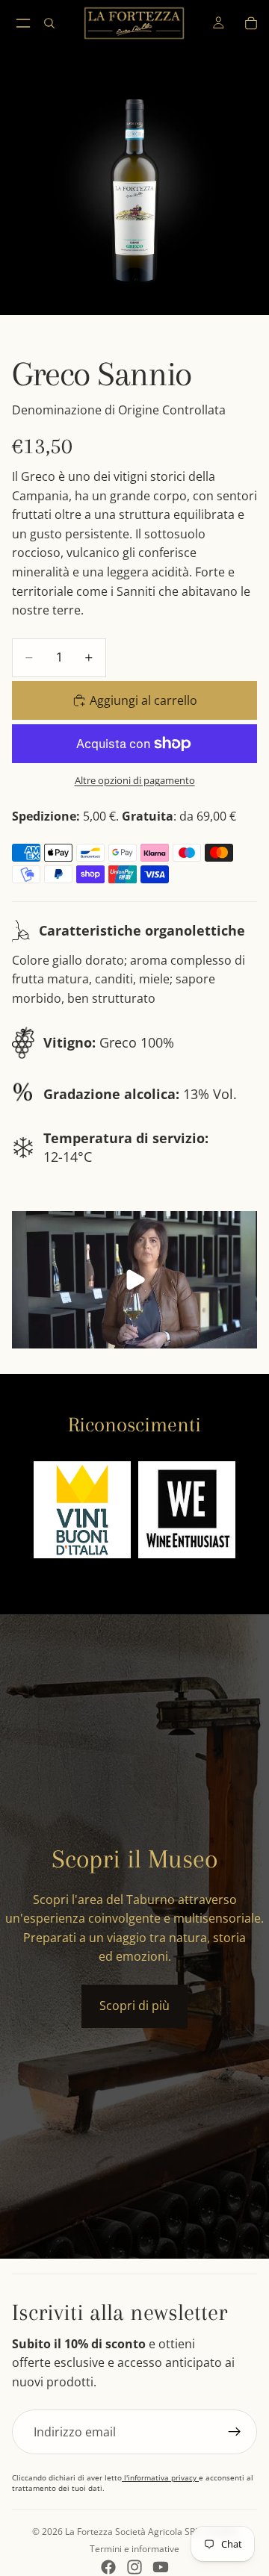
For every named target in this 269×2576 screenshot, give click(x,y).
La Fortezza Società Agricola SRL (132, 2532)
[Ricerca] (49, 23)
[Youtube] (161, 2567)
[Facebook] (108, 2567)
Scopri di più (134, 2006)
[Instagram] (134, 2567)
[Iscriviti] (235, 2432)
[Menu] (23, 23)
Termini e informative (134, 2549)
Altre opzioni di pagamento (135, 780)
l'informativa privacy (160, 2477)
